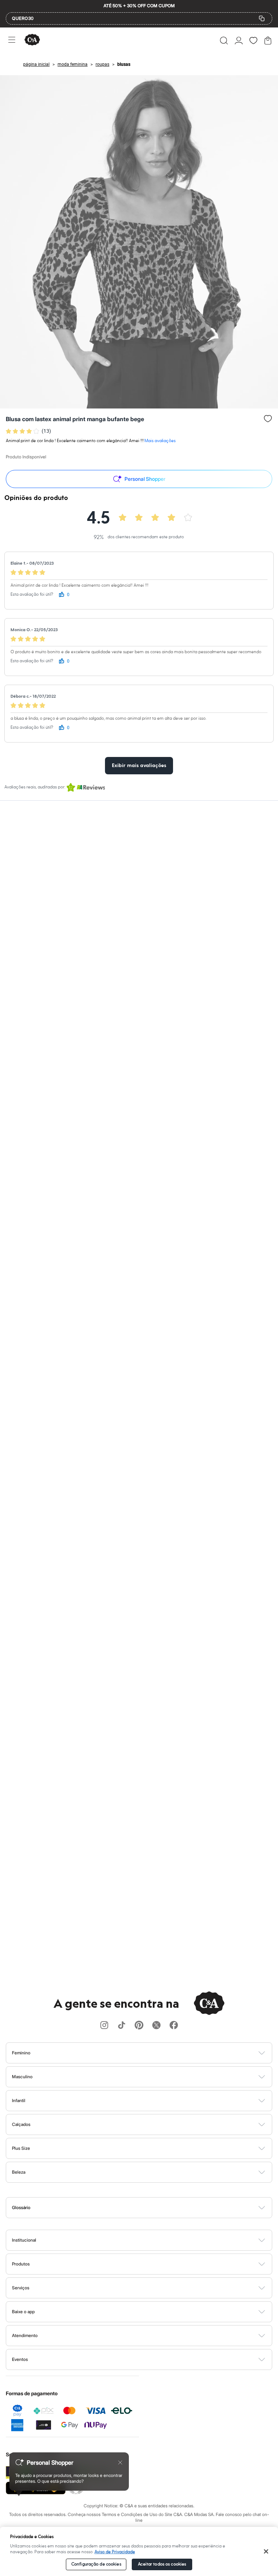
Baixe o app (23, 2312)
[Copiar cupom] (262, 18)
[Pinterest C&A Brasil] (139, 2026)
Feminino (21, 2053)
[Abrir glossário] (148, 2208)
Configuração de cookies (96, 2564)
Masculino (22, 2077)
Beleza (19, 2172)
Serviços (21, 2288)
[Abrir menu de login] (239, 40)
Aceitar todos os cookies (162, 2564)
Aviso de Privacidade (115, 2552)
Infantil (19, 2100)
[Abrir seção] (151, 2053)
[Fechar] (266, 2551)
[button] (224, 40)
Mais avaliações (160, 441)
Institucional (24, 2240)
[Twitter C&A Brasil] (156, 2026)
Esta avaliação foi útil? (32, 594)
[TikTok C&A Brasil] (122, 2026)
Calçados (21, 2124)
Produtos (21, 2264)
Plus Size (21, 2148)
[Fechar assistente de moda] (120, 2462)
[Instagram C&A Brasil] (104, 2026)
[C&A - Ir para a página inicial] (32, 40)
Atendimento (25, 2335)
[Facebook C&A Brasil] (174, 2026)
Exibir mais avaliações (139, 766)
